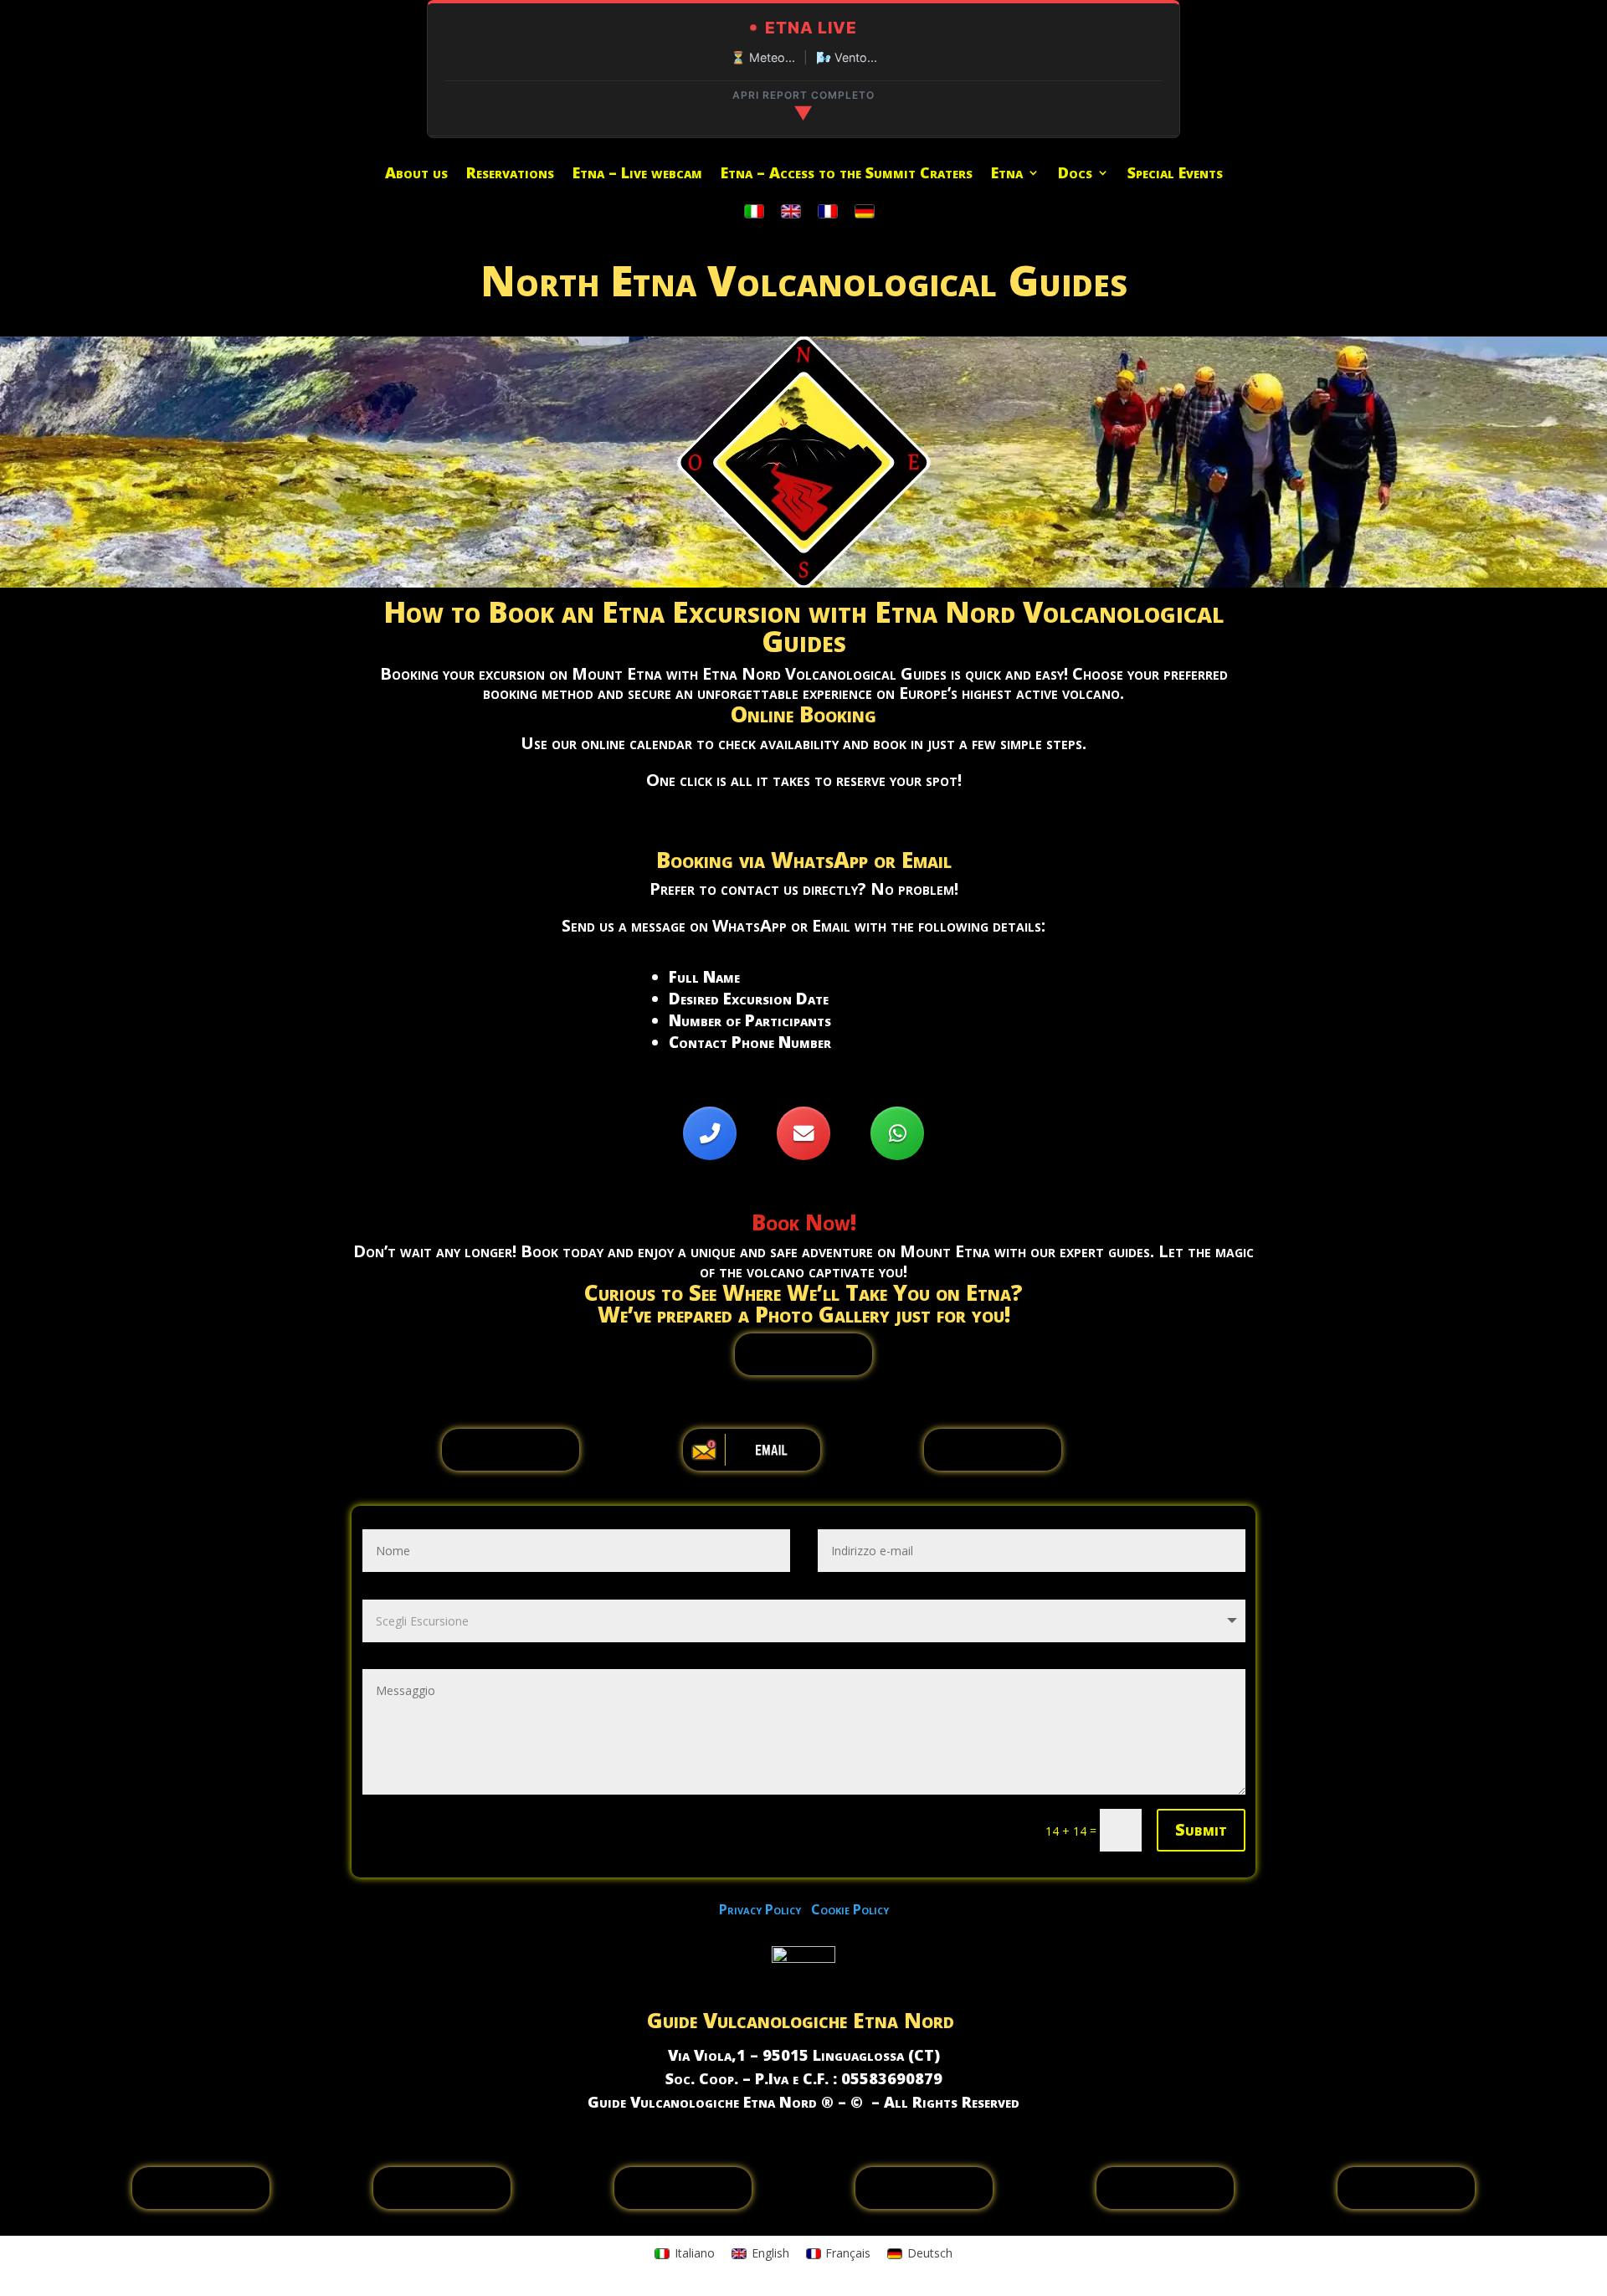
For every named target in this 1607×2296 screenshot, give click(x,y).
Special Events (1175, 175)
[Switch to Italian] (754, 212)
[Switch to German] (865, 212)
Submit (1201, 1829)
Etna (1007, 175)
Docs (1075, 175)
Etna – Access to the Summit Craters (847, 175)
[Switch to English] (791, 212)
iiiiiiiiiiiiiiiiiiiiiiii (803, 1354)
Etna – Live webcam (637, 175)
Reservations (510, 175)
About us (416, 175)
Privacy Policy (765, 1909)
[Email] (803, 1133)
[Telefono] (710, 1133)
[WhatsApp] (897, 1133)
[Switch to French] (828, 212)
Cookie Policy (850, 1909)
